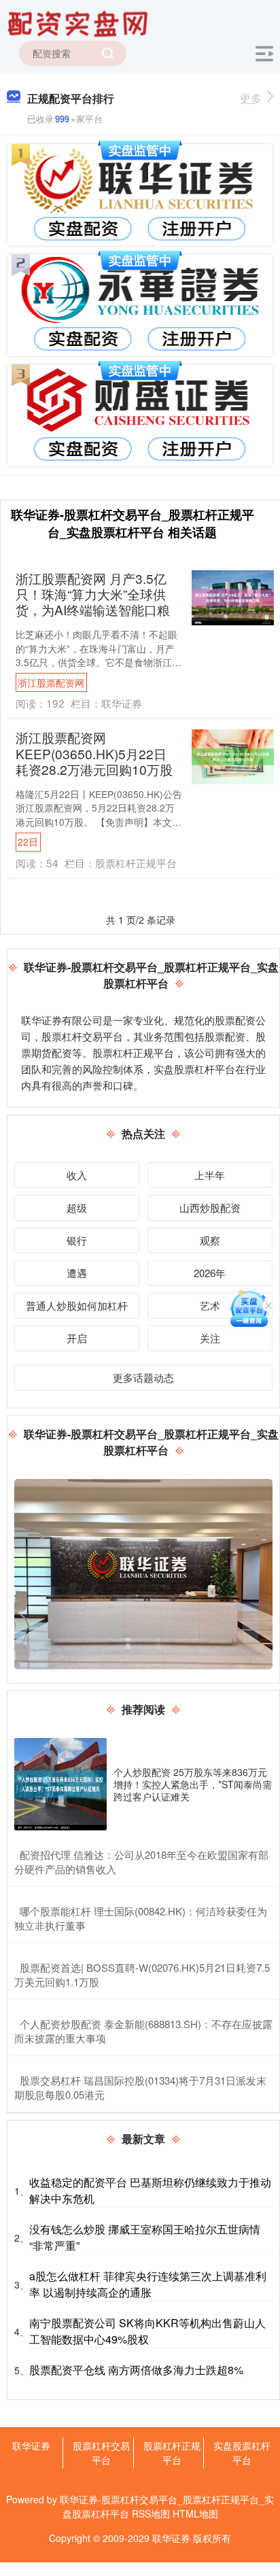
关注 (210, 1338)
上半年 (210, 1175)
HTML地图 (195, 2513)
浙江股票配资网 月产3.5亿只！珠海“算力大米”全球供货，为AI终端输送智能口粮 (93, 594)
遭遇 (77, 1273)
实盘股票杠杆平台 (242, 2453)
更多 (251, 98)
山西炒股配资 (210, 1207)
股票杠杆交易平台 (101, 2453)
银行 (77, 1240)
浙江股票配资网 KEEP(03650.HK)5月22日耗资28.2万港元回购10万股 (94, 753)
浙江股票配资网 (51, 682)
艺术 (210, 1305)
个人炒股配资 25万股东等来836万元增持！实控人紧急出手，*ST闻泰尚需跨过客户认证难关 (193, 1784)
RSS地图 (151, 2513)
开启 (77, 1338)
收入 (77, 1175)
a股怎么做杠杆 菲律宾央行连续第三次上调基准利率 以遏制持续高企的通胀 (148, 2284)
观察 (210, 1240)
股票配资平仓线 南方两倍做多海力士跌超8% (136, 2370)
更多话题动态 (143, 1377)
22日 (28, 841)
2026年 (210, 1273)
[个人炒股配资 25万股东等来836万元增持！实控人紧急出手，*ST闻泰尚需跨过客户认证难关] (60, 1784)
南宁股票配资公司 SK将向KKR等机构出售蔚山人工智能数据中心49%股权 (147, 2331)
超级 (77, 1207)
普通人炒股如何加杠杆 (77, 1305)
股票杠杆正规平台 (172, 2453)
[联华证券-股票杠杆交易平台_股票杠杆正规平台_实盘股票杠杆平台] (80, 22)
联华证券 (31, 2446)
